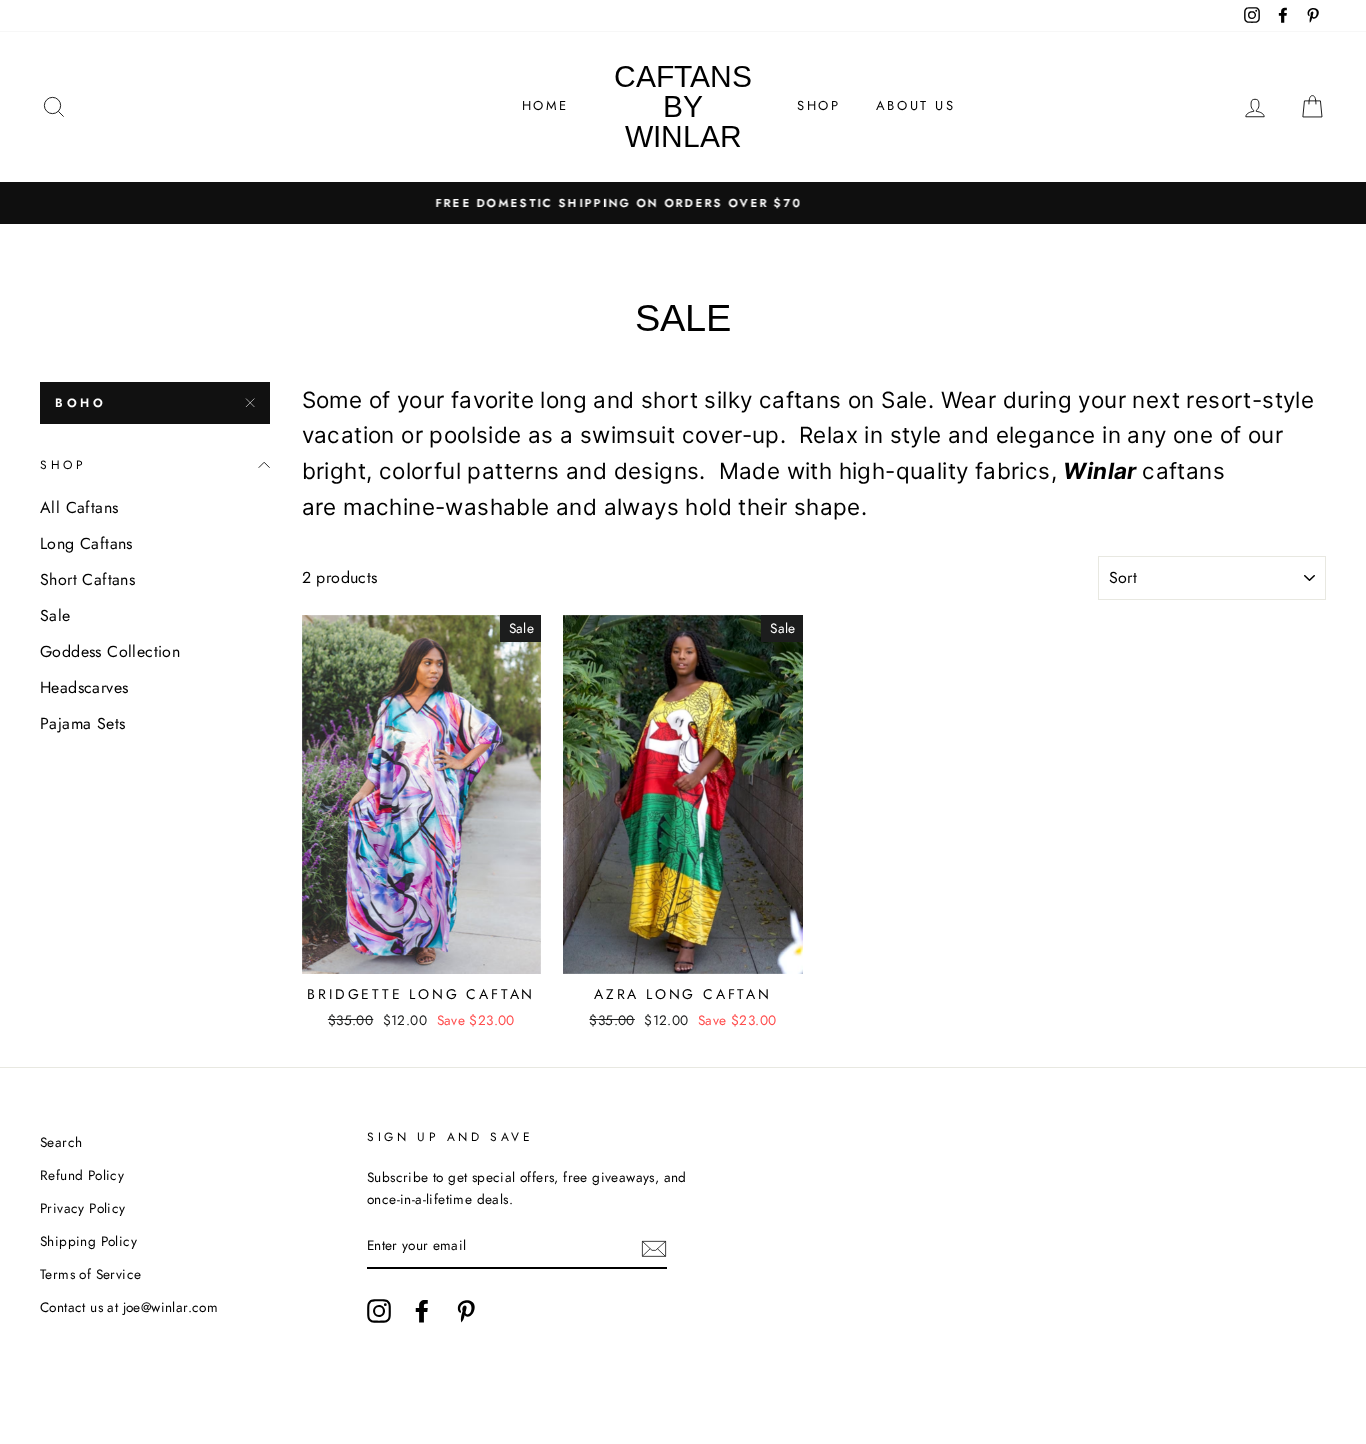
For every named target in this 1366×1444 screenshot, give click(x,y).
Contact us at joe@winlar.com (129, 1307)
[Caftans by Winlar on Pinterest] (466, 1311)
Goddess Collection (110, 651)
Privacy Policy (83, 1208)
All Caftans (79, 507)
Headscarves (84, 687)
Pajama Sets (82, 723)
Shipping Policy (88, 1241)
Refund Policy (82, 1175)
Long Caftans (86, 543)
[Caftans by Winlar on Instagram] (379, 1311)
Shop (818, 105)
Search (61, 1142)
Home (545, 105)
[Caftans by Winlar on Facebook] (422, 1311)
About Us (916, 105)
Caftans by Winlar (683, 106)
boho (80, 403)
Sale (55, 615)
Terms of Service (90, 1274)
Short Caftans (87, 579)
